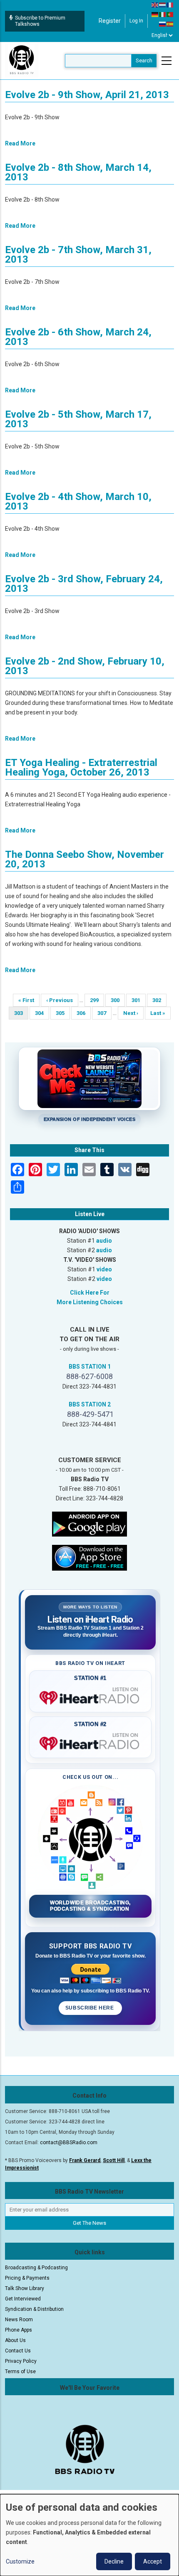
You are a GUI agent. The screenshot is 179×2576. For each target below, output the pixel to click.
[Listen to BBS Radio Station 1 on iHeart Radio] (90, 1696)
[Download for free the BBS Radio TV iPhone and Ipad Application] (89, 1557)
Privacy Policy (21, 2361)
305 (63, 1013)
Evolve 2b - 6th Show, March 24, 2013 (78, 337)
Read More (20, 143)
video (104, 1269)
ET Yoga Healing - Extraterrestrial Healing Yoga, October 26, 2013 (81, 767)
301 (138, 1000)
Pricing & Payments (27, 2278)
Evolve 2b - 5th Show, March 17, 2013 (78, 419)
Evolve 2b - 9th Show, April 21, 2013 (87, 95)
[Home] (22, 60)
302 (159, 1000)
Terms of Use (20, 2372)
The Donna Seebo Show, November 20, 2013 (85, 859)
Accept (153, 2561)
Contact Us (18, 2351)
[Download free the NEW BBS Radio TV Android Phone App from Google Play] (89, 1523)
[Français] (170, 5)
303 (21, 1015)
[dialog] (89, 2535)
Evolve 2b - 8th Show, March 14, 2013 (78, 172)
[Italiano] (163, 14)
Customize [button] (20, 2561)
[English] (155, 5)
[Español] (170, 24)
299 (97, 1000)
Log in (136, 21)
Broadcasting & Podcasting (36, 2268)
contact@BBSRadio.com (69, 2143)
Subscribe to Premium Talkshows (40, 21)
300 (118, 1000)
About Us (15, 2340)
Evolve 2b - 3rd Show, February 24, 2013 (84, 584)
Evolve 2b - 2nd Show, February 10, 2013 (85, 666)
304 (42, 1013)
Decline (114, 2561)
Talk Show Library (25, 2288)
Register (110, 21)
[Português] (170, 14)
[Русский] (163, 24)
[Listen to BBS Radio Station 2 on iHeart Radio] (90, 1742)
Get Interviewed (23, 2299)
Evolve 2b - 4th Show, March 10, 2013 (78, 501)
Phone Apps (19, 2330)
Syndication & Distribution (34, 2309)
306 (83, 1013)
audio (104, 1241)
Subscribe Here (90, 2008)
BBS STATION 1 (90, 1367)
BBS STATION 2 (90, 1404)
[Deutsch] (155, 14)
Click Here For (90, 1293)
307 (104, 1013)
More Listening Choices (90, 1302)
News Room (19, 2320)
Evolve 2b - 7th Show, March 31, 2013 (78, 255)
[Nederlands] (163, 5)
